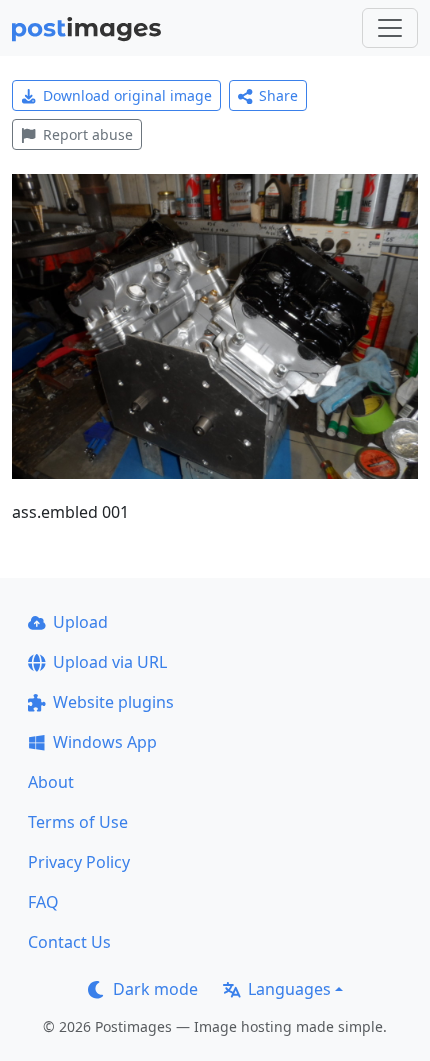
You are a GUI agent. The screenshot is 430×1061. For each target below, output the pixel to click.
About (51, 782)
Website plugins (113, 702)
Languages (289, 989)
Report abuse (88, 134)
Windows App (105, 742)
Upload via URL (110, 662)
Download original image (127, 95)
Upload (80, 622)
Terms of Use (78, 822)
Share (278, 95)
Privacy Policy (79, 862)
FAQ (43, 902)
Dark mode (155, 989)
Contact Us (69, 942)
